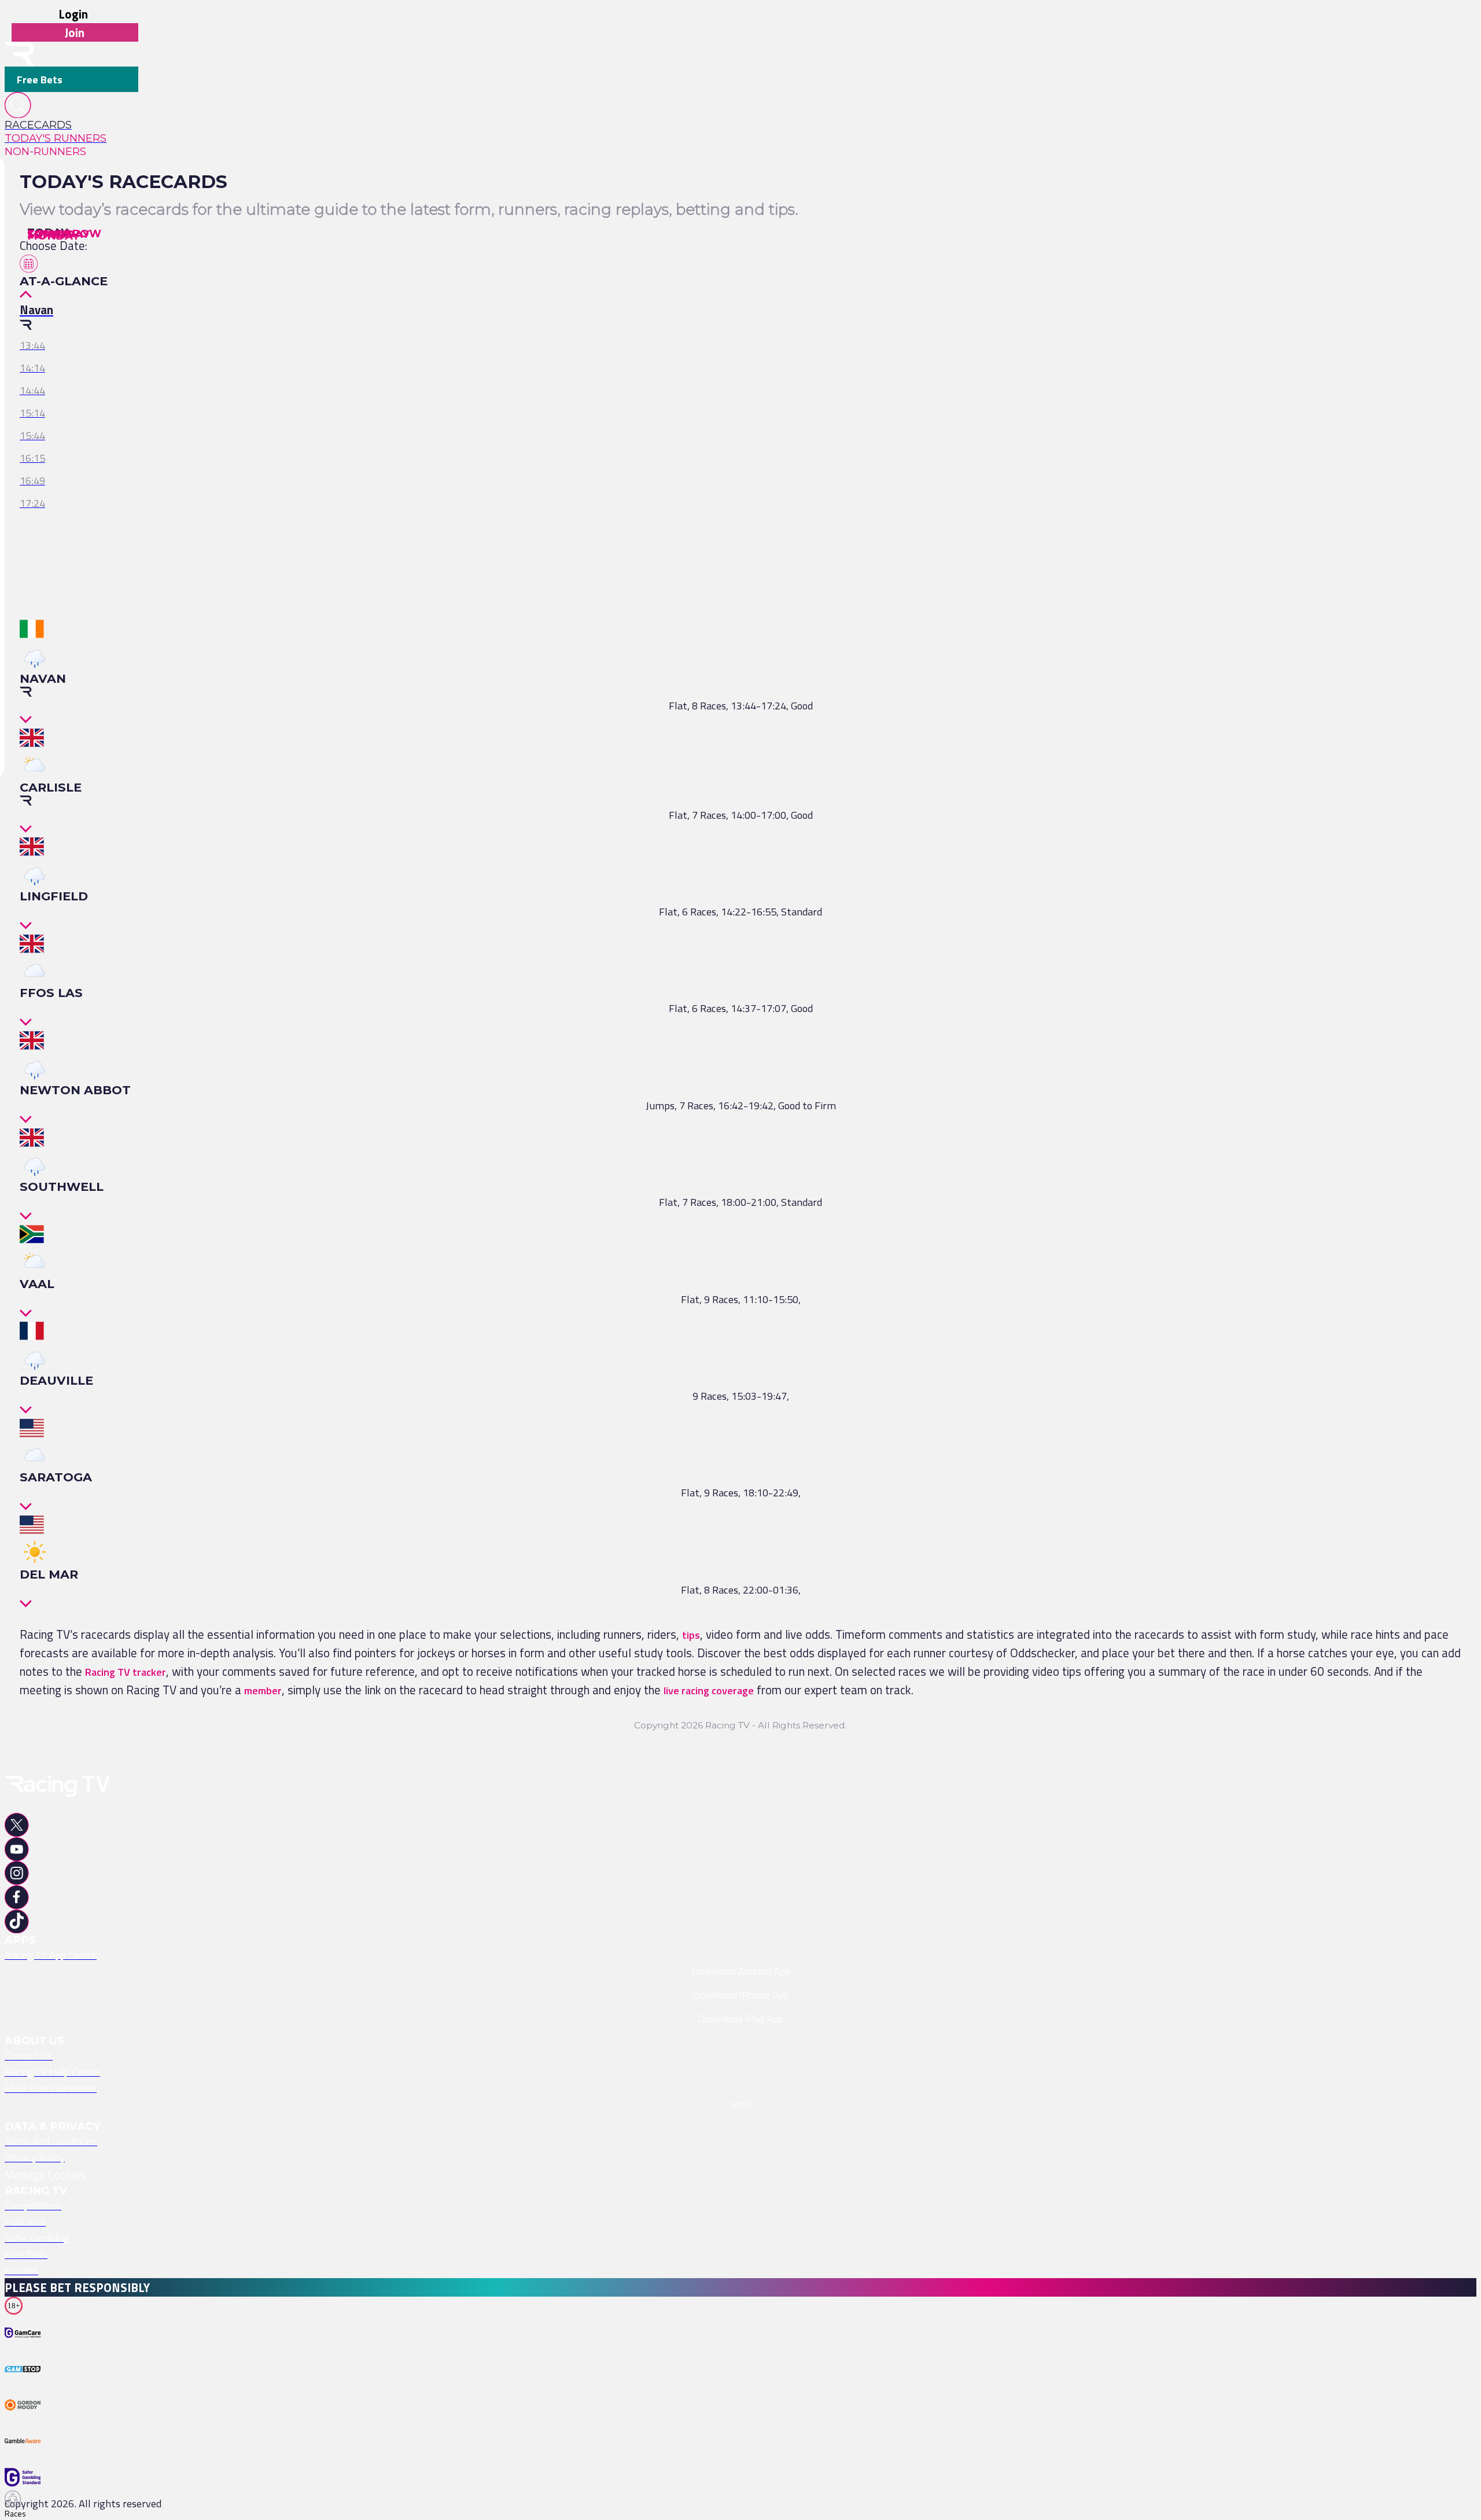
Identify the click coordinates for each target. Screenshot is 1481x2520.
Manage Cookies (45, 2175)
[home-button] (20, 54)
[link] (71, 125)
